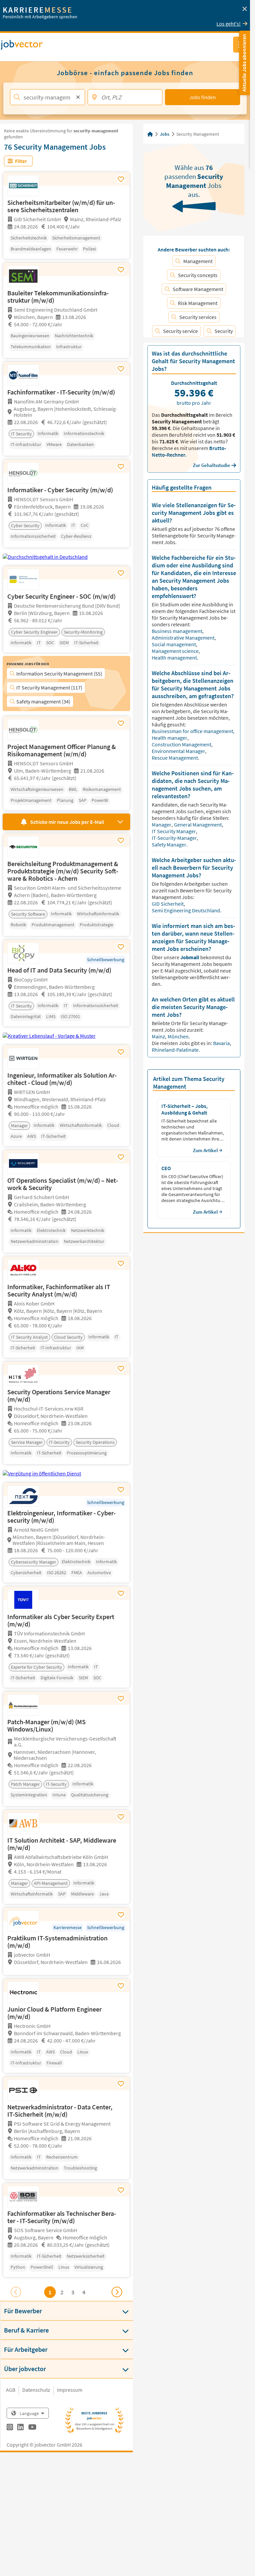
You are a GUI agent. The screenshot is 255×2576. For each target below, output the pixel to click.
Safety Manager (170, 844)
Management (198, 261)
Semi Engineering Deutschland (186, 910)
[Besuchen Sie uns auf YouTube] (32, 2428)
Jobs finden (203, 97)
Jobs (165, 134)
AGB (11, 2390)
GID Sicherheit (168, 904)
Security (224, 331)
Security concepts (198, 275)
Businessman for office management (193, 731)
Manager (162, 825)
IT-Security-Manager (175, 838)
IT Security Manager (174, 831)
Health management (175, 658)
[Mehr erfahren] (66, 1969)
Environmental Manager (179, 751)
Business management (177, 631)
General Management (198, 825)
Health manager (170, 738)
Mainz (159, 1036)
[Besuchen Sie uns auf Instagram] (10, 2428)
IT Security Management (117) (49, 687)
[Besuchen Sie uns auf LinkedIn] (20, 2428)
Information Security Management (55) (59, 674)
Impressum (70, 2390)
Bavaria (222, 1043)
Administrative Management (184, 638)
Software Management (198, 289)
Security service (180, 331)
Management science (176, 651)
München (179, 1036)
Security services (198, 317)
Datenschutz (36, 2390)
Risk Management (198, 303)
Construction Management (182, 744)
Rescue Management (175, 758)
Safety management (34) (43, 701)
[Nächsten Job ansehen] (117, 2292)
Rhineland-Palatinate (175, 1050)
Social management (174, 644)
